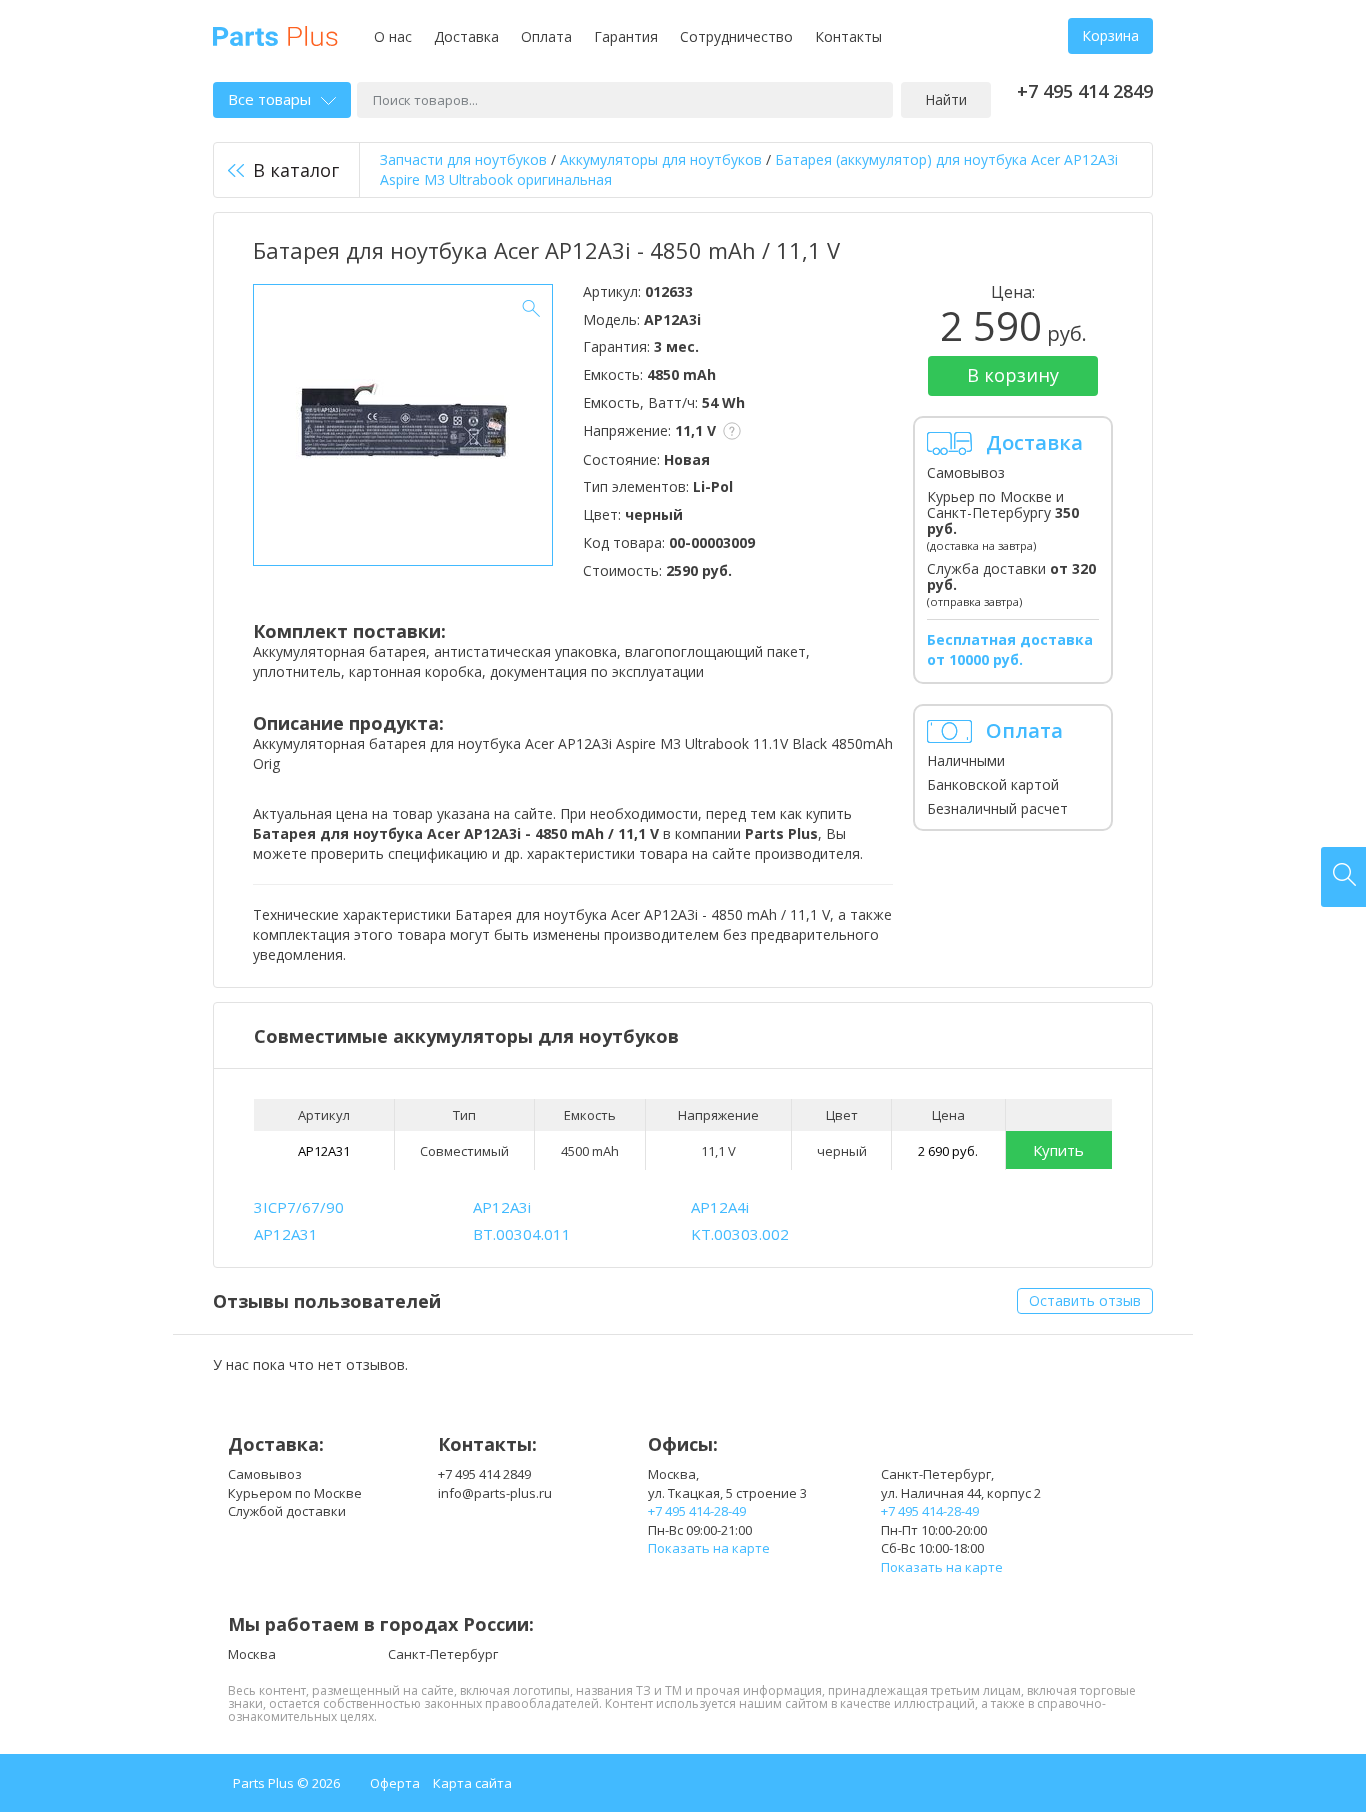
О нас (393, 36)
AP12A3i (502, 1207)
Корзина (1110, 35)
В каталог (296, 170)
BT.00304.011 (522, 1234)
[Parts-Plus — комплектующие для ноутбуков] (275, 34)
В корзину (1013, 375)
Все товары (269, 99)
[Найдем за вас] (1343, 877)
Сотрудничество (736, 36)
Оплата (546, 36)
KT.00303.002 (740, 1234)
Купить (1058, 1150)
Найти (946, 99)
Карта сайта (472, 1783)
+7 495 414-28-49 (697, 1511)
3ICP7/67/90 (299, 1207)
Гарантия (626, 36)
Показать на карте (709, 1548)
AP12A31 (324, 1151)
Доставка (466, 36)
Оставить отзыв (1085, 1300)
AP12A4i (720, 1207)
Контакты (848, 36)
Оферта (395, 1783)
